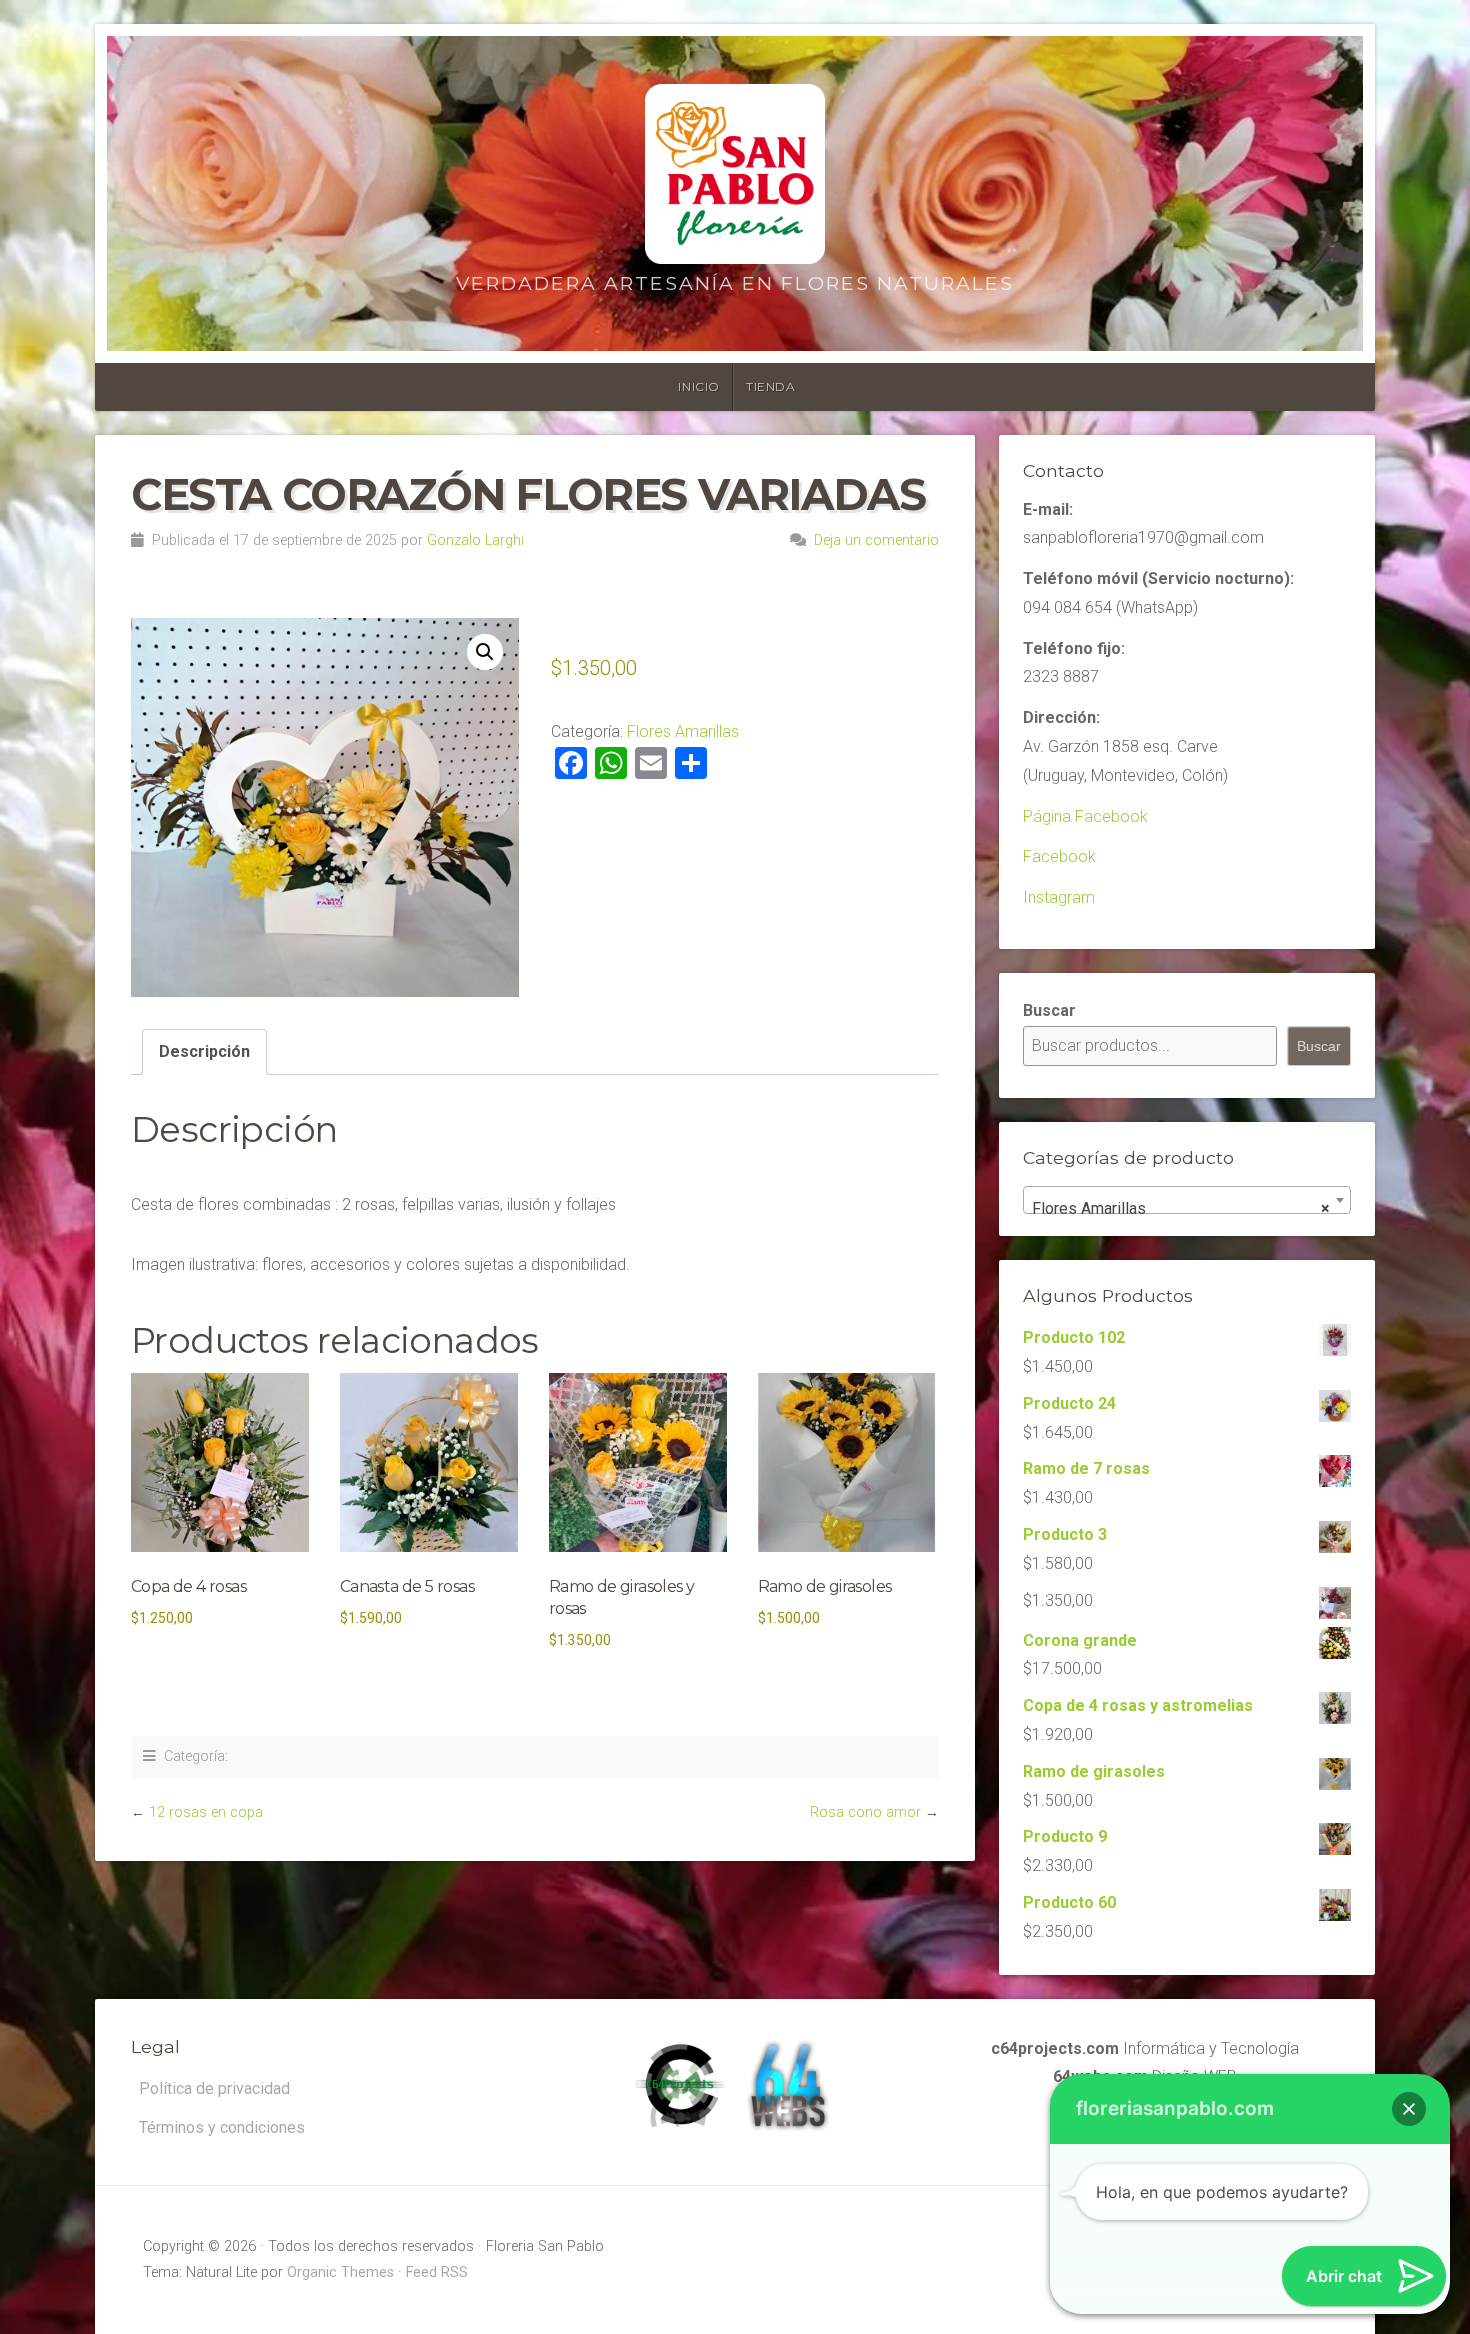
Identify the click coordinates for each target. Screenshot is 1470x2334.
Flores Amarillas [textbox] (1181, 1208)
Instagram (1059, 897)
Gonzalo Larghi (475, 540)
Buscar (1049, 1010)
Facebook (1059, 856)
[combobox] (1187, 1200)
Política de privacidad (214, 2088)
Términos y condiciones (222, 2127)
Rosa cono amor (865, 1812)
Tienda (771, 386)
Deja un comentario (876, 540)
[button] (485, 652)
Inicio (699, 386)
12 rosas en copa (206, 1812)
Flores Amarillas (683, 731)
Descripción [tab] (204, 1051)
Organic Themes (340, 2272)
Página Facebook (1085, 816)
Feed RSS (437, 2272)
